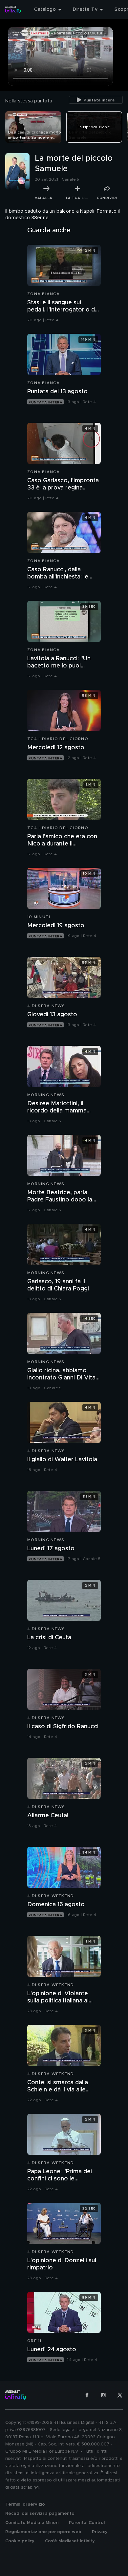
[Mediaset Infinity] (13, 9)
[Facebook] (87, 2395)
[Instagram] (103, 2395)
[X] (120, 2395)
